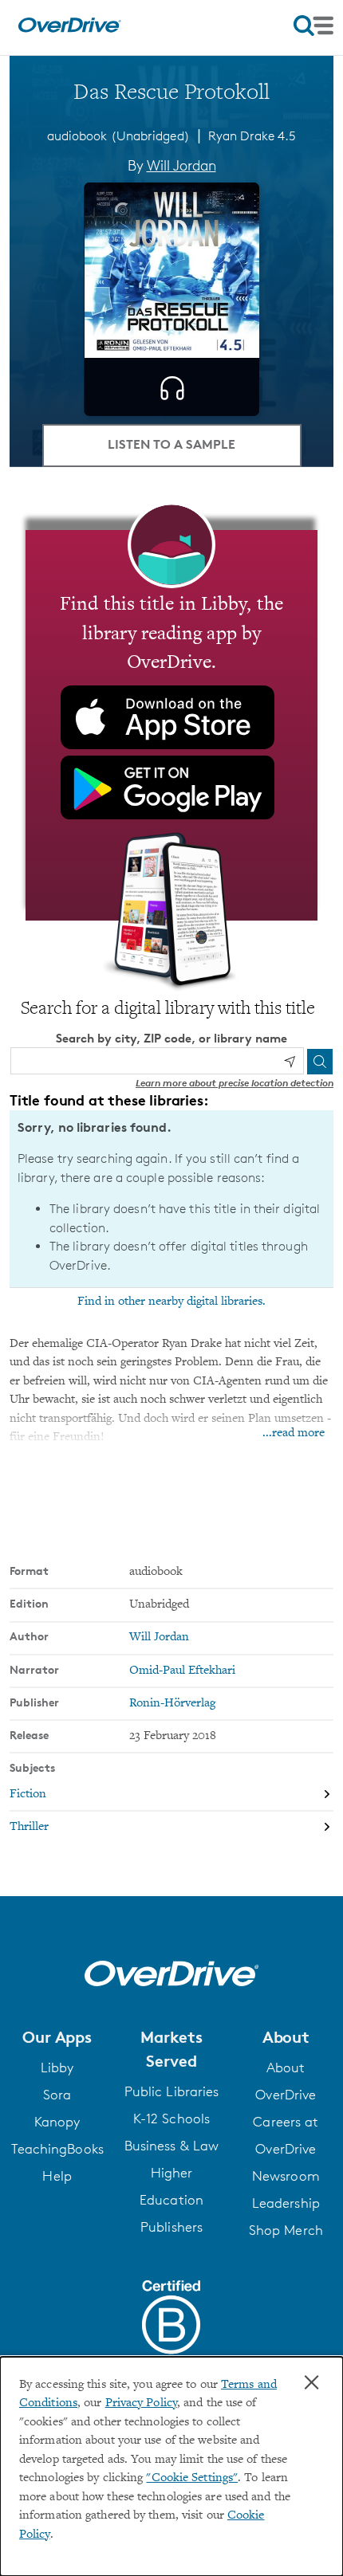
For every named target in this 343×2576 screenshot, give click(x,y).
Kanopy (57, 2122)
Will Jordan (181, 165)
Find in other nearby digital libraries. (171, 1302)
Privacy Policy (141, 2403)
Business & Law (171, 2146)
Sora (57, 2095)
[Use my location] (290, 1062)
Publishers (171, 2227)
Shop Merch (286, 2230)
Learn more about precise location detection (235, 1083)
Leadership (286, 2203)
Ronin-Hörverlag (172, 1704)
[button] (57, 2037)
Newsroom (286, 2176)
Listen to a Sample (171, 444)
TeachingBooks (57, 2149)
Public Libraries (172, 2091)
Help (57, 2176)
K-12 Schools (171, 2119)
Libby (57, 2067)
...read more (294, 1433)
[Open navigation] (313, 26)
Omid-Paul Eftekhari (182, 1671)
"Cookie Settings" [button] (192, 2478)
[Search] (320, 1062)
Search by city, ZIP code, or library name (171, 1038)
